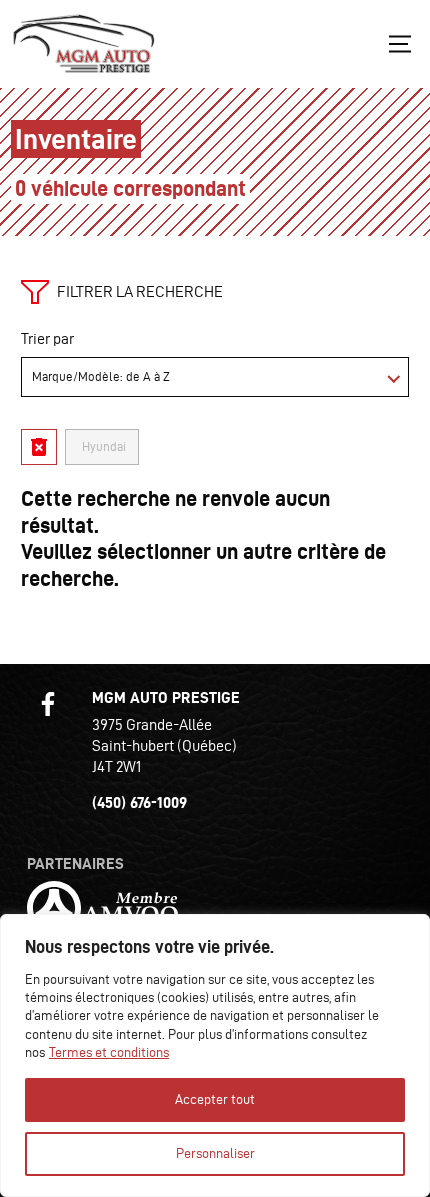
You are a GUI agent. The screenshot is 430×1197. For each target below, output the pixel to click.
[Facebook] (48, 704)
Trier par (47, 338)
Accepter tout (215, 1099)
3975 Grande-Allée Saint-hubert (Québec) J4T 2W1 (164, 745)
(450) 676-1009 (139, 802)
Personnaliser (215, 1153)
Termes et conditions (109, 1052)
